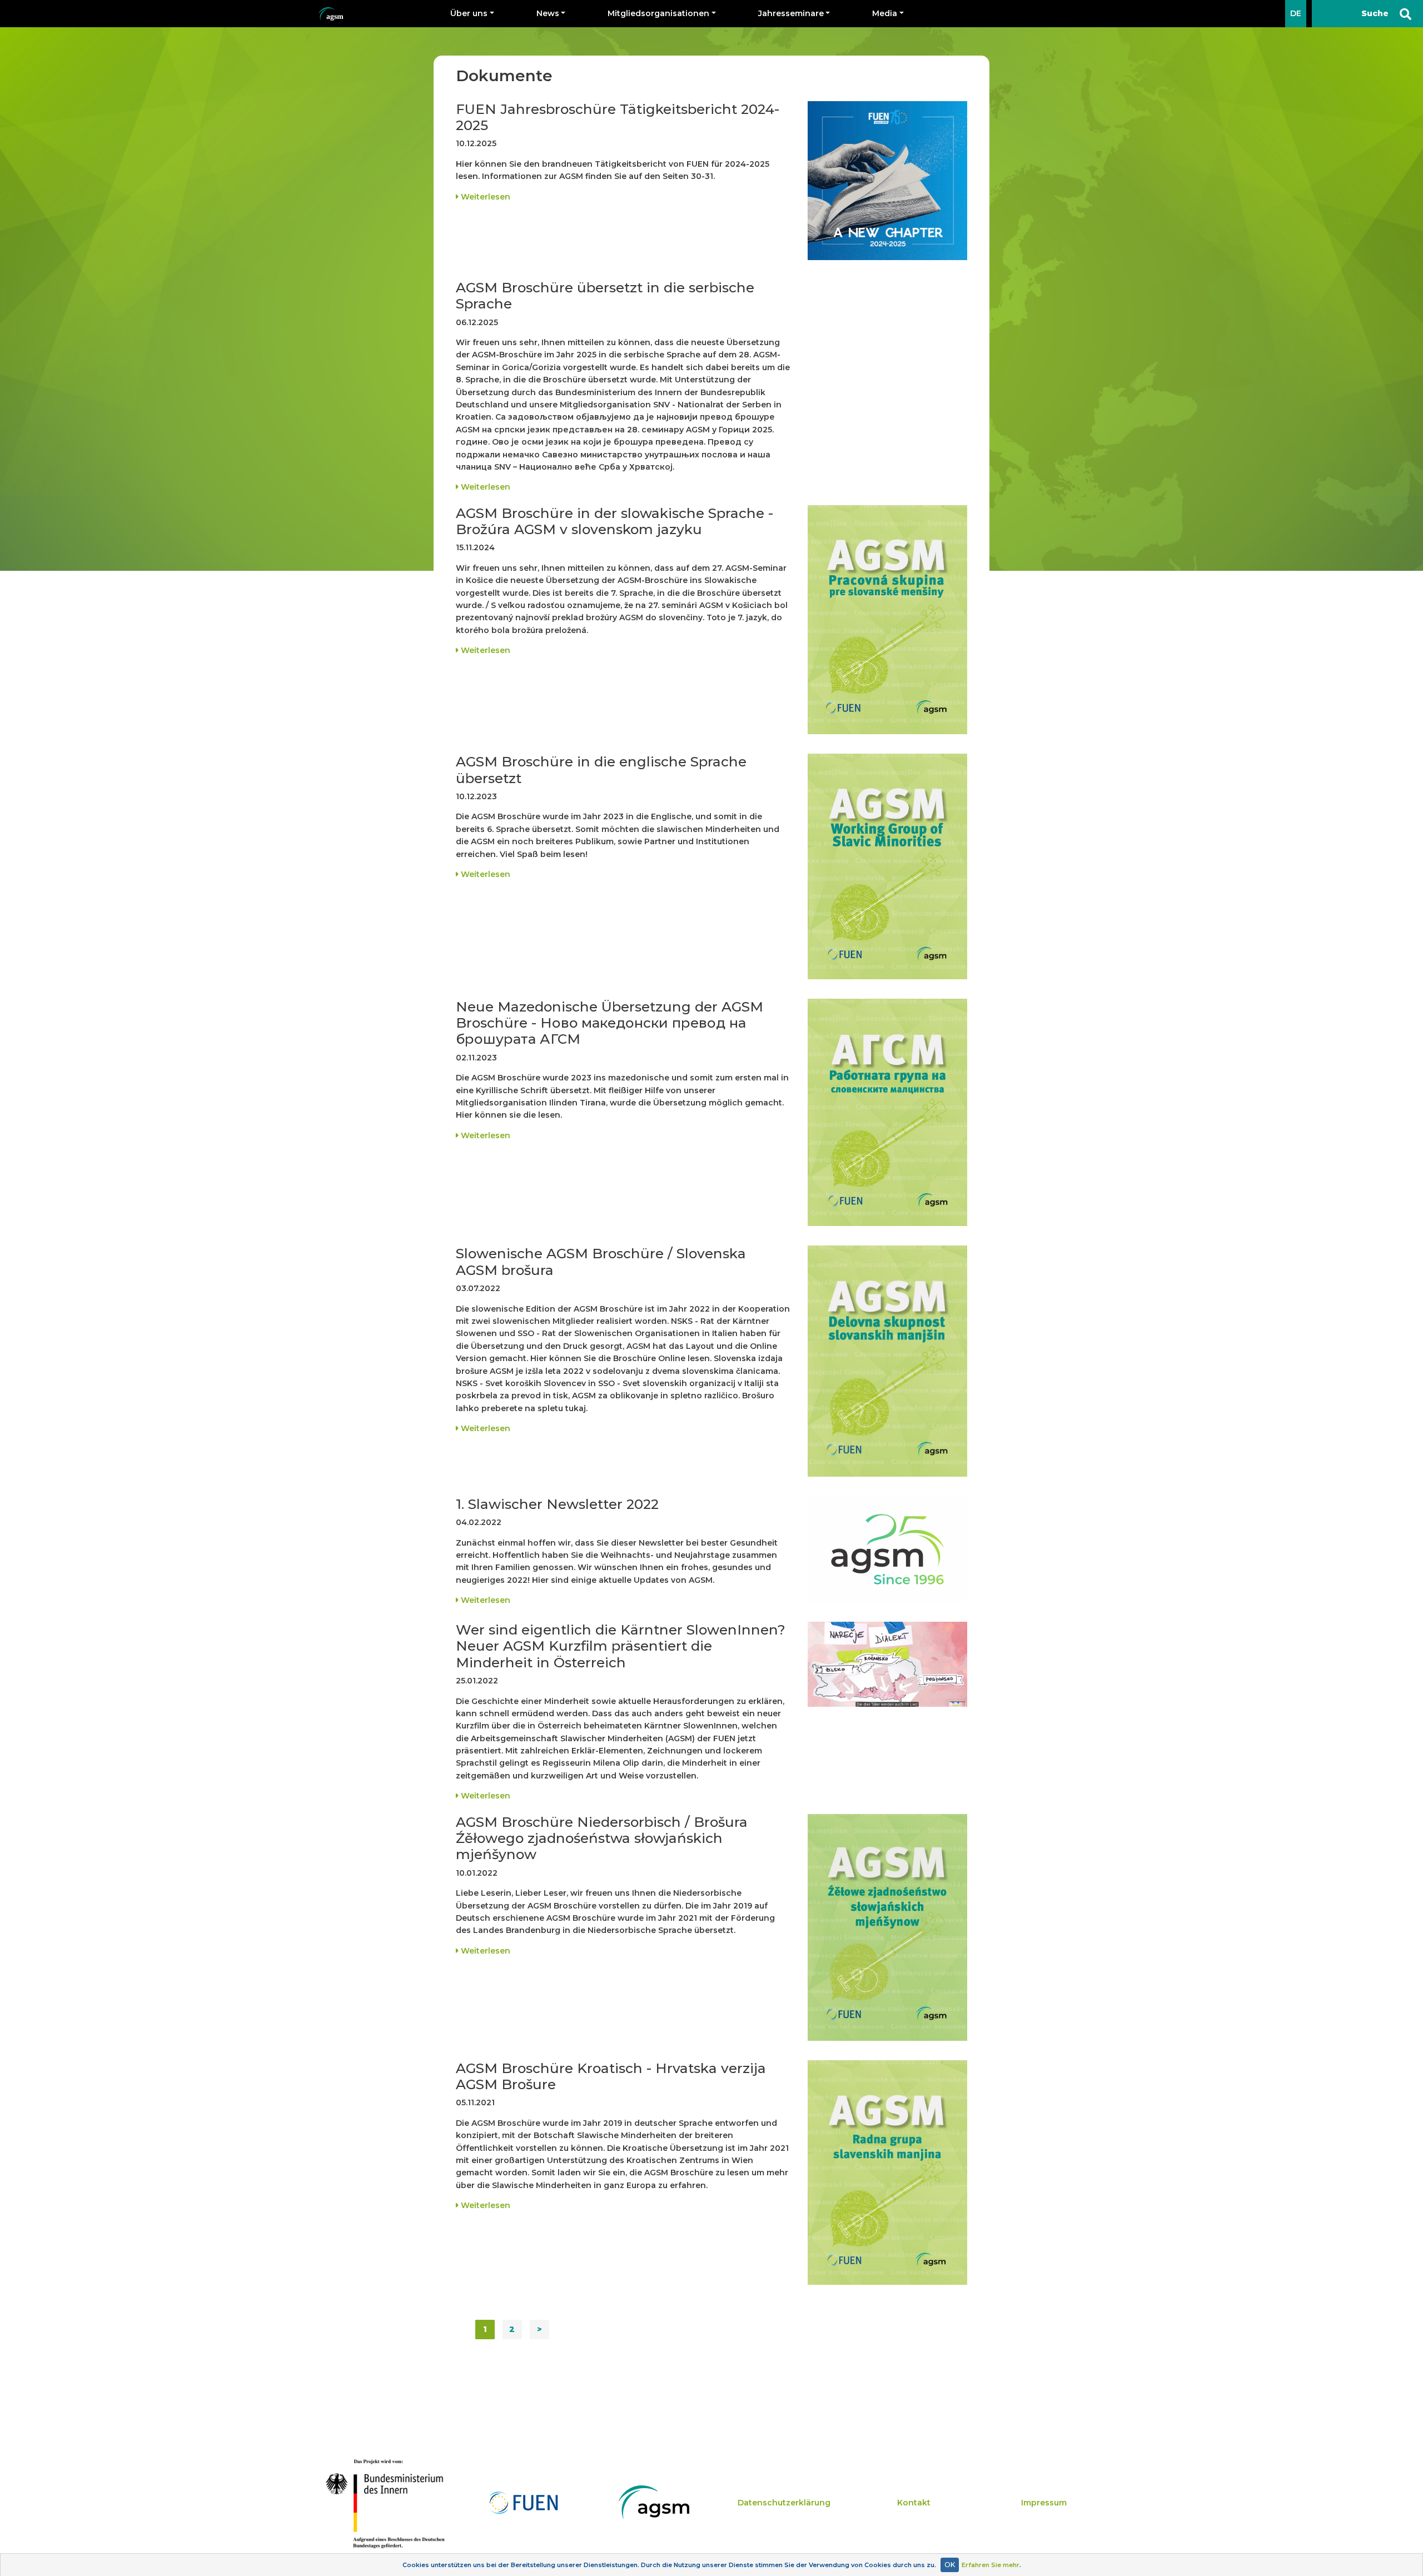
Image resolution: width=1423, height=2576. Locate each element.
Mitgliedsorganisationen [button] (658, 13)
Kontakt (914, 2503)
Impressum (1044, 2503)
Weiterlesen (484, 197)
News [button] (548, 13)
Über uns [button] (469, 13)
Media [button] (885, 13)
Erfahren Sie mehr (991, 2565)
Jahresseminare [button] (791, 13)
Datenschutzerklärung (784, 2503)
